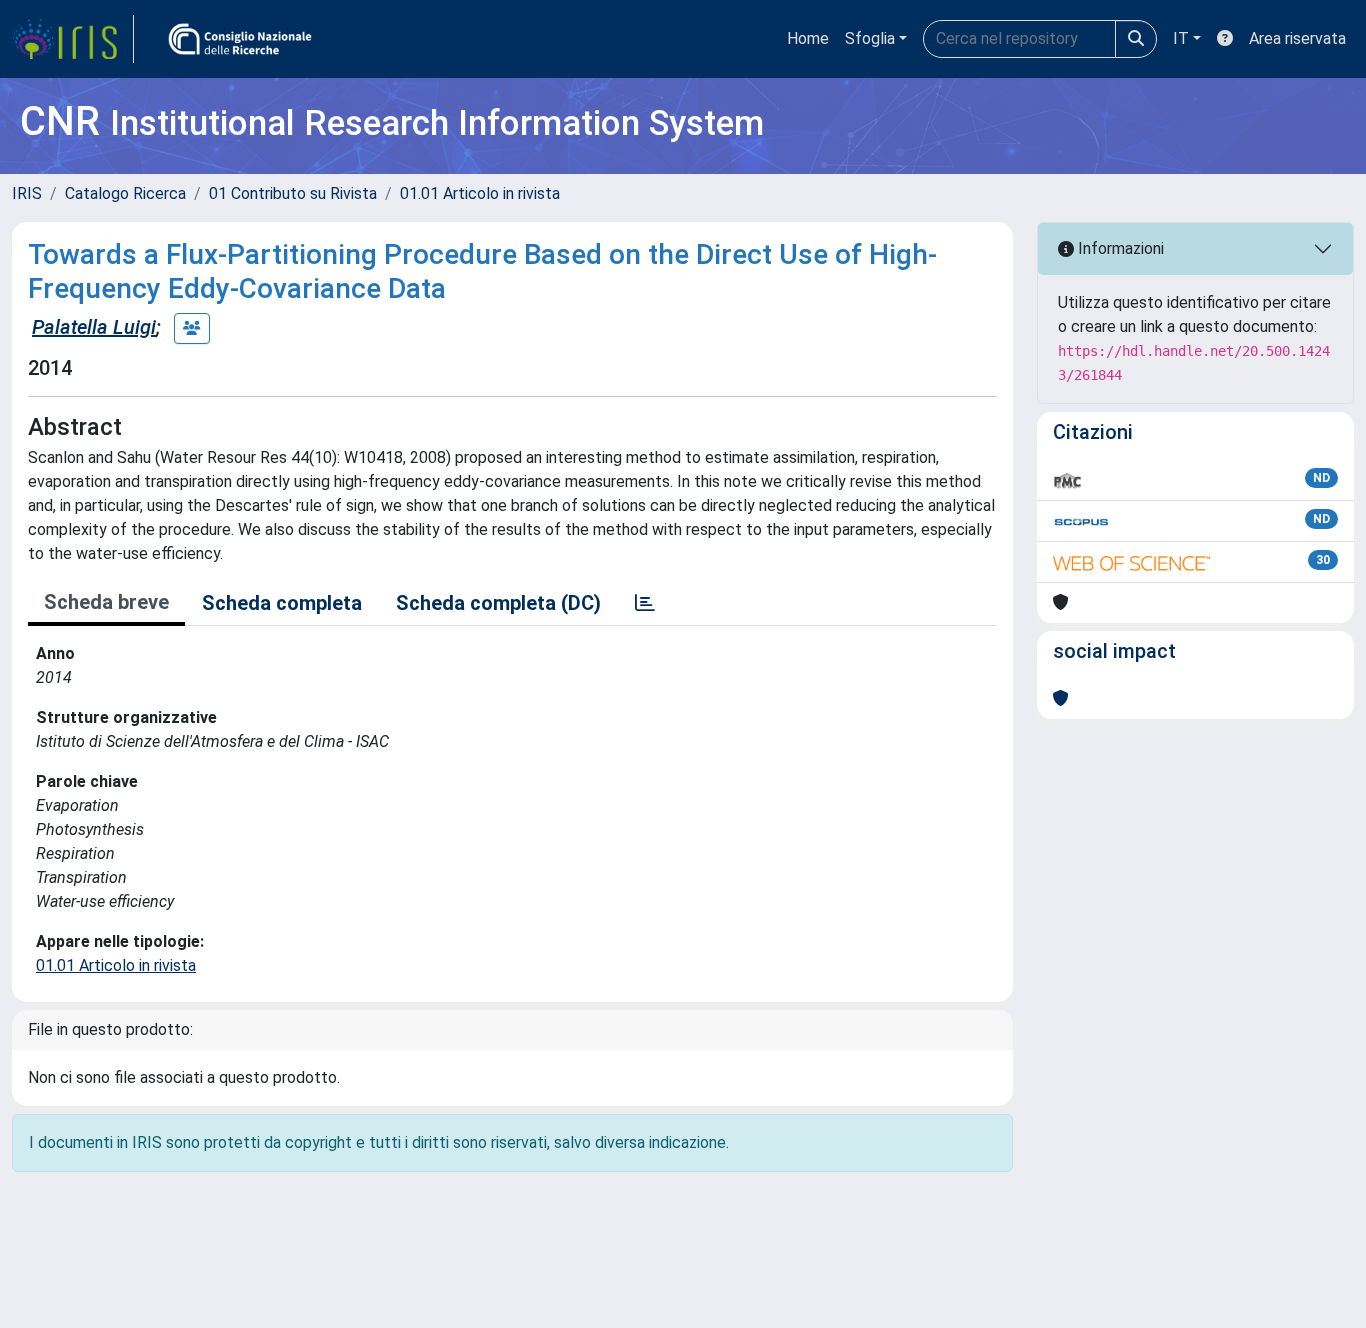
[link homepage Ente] (240, 39)
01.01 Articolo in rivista (480, 193)
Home (808, 38)
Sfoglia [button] (870, 38)
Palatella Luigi (94, 327)
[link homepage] (73, 39)
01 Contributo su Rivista (293, 193)
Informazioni (1119, 248)
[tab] (645, 603)
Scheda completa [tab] (282, 603)
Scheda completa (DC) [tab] (498, 603)
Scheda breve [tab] (106, 602)
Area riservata (1297, 38)
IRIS (27, 193)
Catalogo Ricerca (125, 193)
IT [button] (1181, 38)
